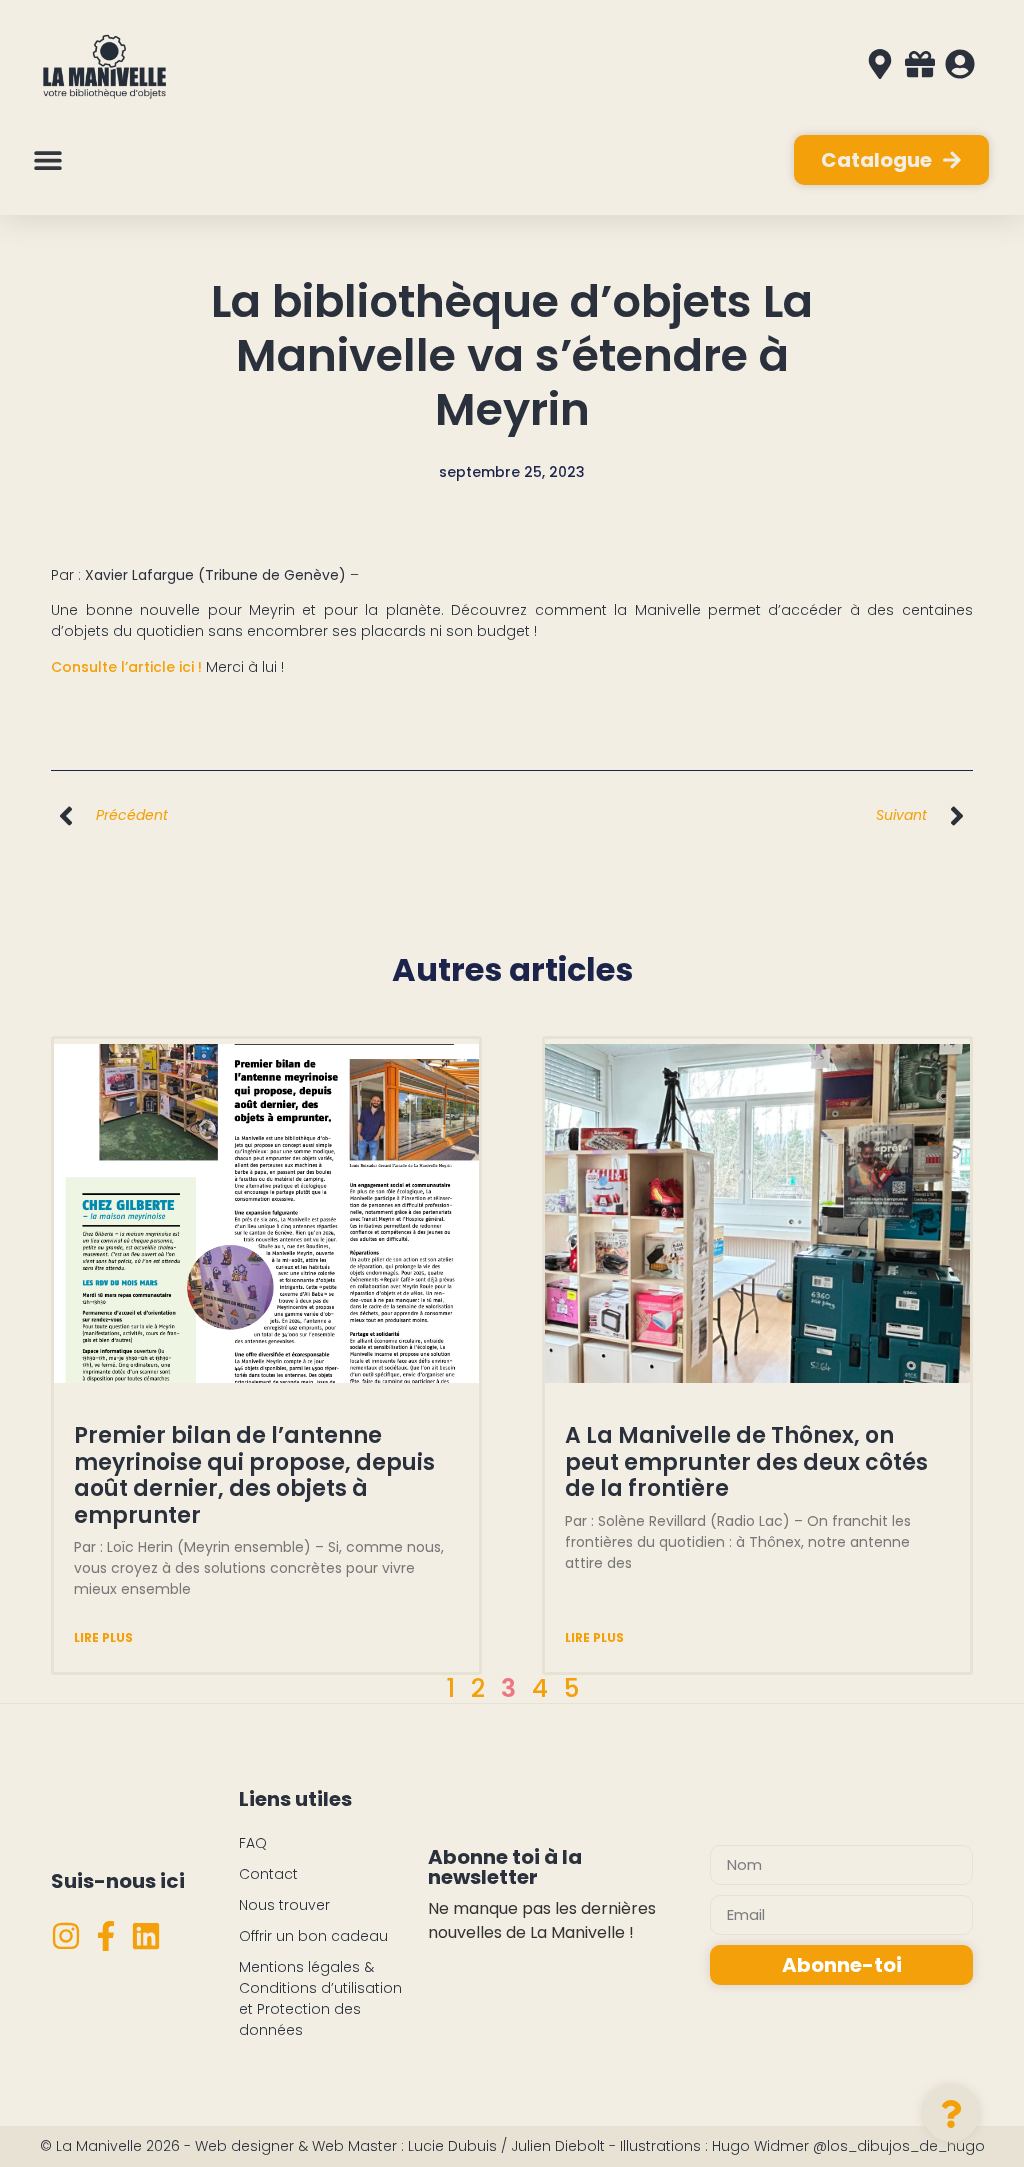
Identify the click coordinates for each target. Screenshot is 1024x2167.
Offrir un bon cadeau (313, 1936)
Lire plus (103, 1637)
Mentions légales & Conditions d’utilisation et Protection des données (320, 1998)
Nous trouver (284, 1905)
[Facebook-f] (106, 1936)
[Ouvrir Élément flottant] (951, 2114)
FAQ (253, 1843)
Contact (268, 1874)
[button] (47, 160)
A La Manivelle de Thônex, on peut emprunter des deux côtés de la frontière (746, 1462)
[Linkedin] (146, 1936)
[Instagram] (66, 1936)
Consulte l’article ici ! (126, 667)
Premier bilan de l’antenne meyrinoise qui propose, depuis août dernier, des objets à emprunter (254, 1475)
